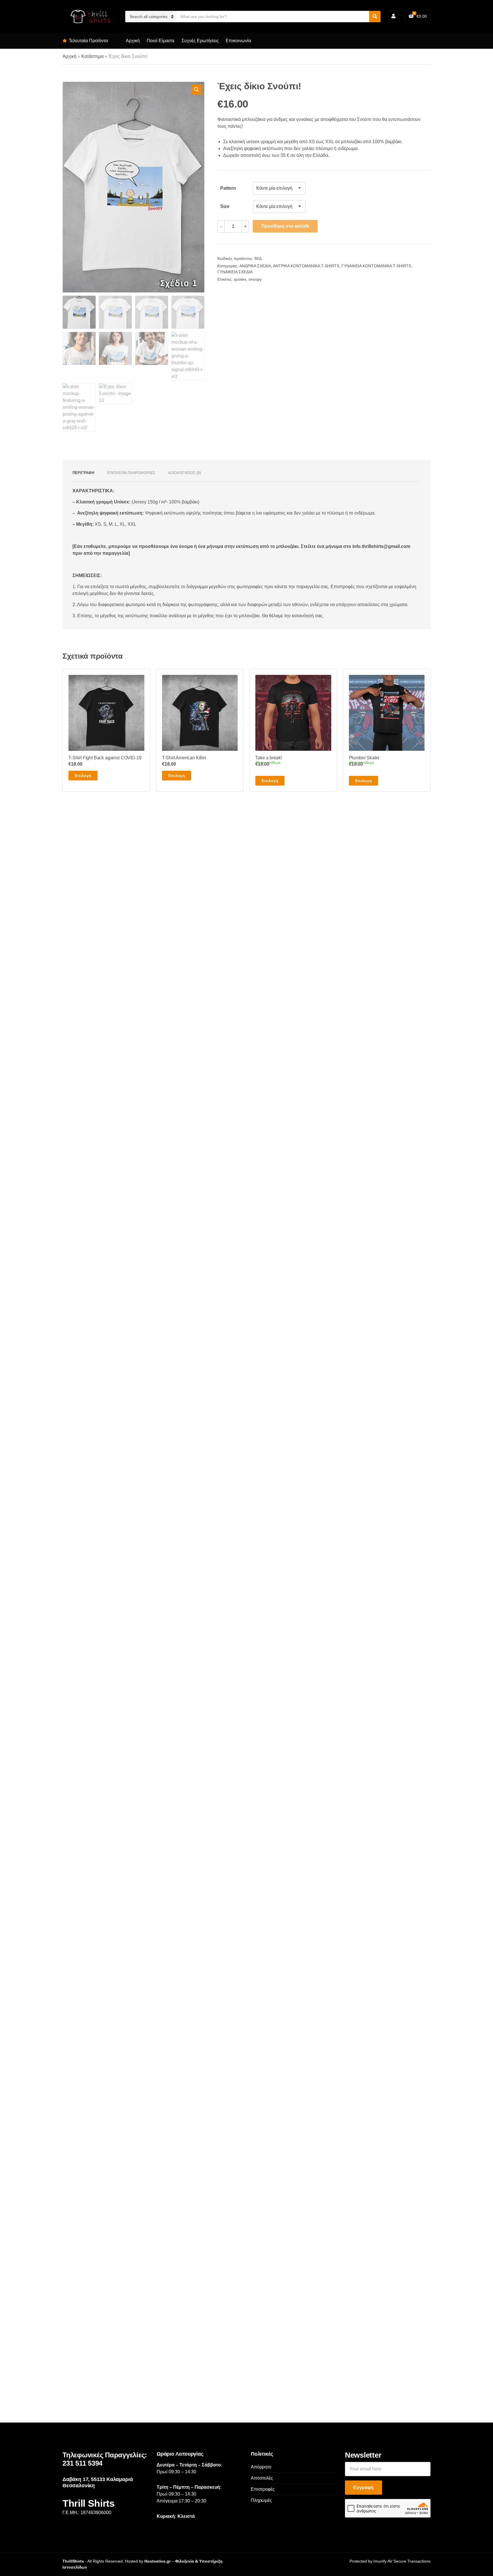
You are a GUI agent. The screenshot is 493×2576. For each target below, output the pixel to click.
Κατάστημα (92, 56)
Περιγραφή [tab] (83, 473)
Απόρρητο (261, 2467)
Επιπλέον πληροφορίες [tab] (131, 473)
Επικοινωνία (238, 41)
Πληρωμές (261, 2500)
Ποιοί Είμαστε (161, 41)
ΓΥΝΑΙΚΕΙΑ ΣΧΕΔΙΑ (235, 272)
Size (225, 206)
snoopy (255, 279)
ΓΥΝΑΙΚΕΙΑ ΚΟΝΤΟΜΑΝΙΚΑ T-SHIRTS (376, 266)
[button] (197, 90)
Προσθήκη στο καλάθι (285, 226)
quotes (240, 279)
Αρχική (133, 41)
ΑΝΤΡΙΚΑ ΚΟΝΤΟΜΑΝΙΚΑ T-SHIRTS (306, 266)
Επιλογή (83, 776)
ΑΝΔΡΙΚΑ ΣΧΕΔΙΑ (255, 266)
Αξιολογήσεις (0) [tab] (184, 473)
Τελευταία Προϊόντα (88, 41)
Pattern (228, 188)
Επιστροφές (263, 2489)
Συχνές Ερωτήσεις (200, 41)
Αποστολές (262, 2478)
